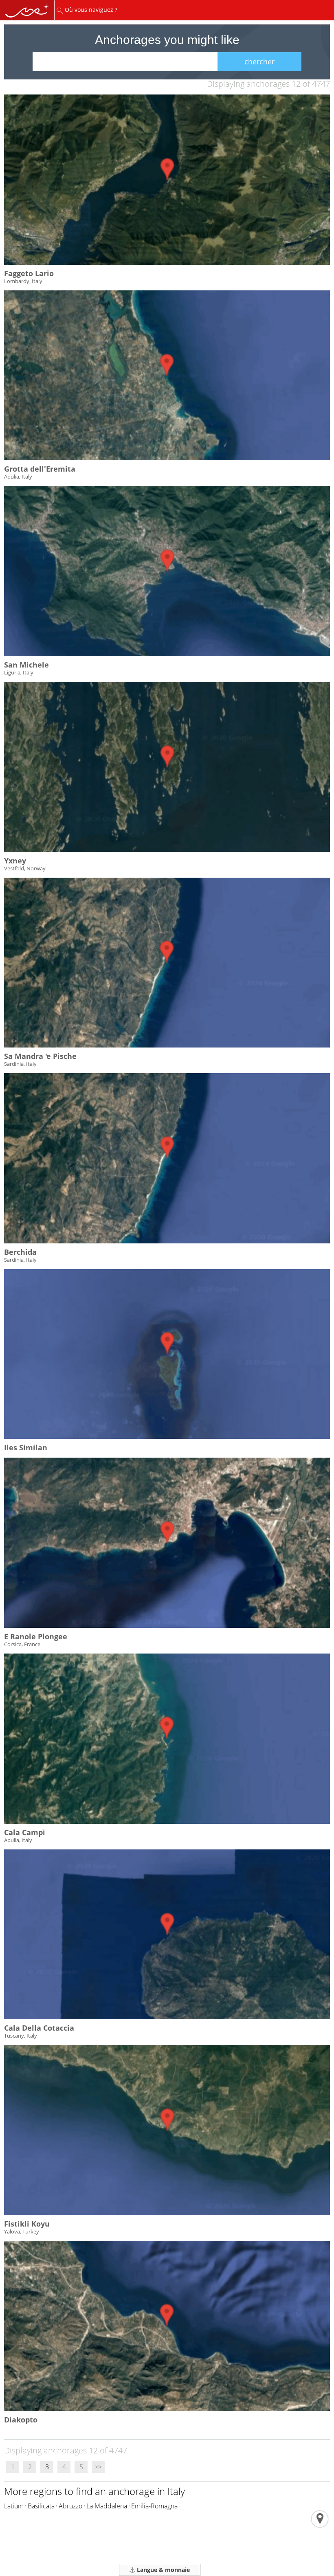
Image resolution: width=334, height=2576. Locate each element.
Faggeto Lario (29, 273)
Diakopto (21, 2420)
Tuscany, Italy (21, 2036)
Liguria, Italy (19, 672)
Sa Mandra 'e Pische (40, 1056)
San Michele (26, 665)
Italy (176, 2491)
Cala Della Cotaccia (39, 2028)
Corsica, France (22, 1644)
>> (98, 2467)
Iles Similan (26, 1447)
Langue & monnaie (163, 2570)
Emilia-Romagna (154, 2506)
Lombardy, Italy (23, 281)
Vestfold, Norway (25, 868)
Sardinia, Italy (20, 1064)
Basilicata (41, 2506)
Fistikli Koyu (27, 2224)
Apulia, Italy (18, 477)
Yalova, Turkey (22, 2231)
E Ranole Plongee (36, 1636)
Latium (14, 2506)
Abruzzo (70, 2506)
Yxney (15, 861)
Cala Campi (25, 1832)
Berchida (20, 1252)
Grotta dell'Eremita (40, 469)
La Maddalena (107, 2506)
